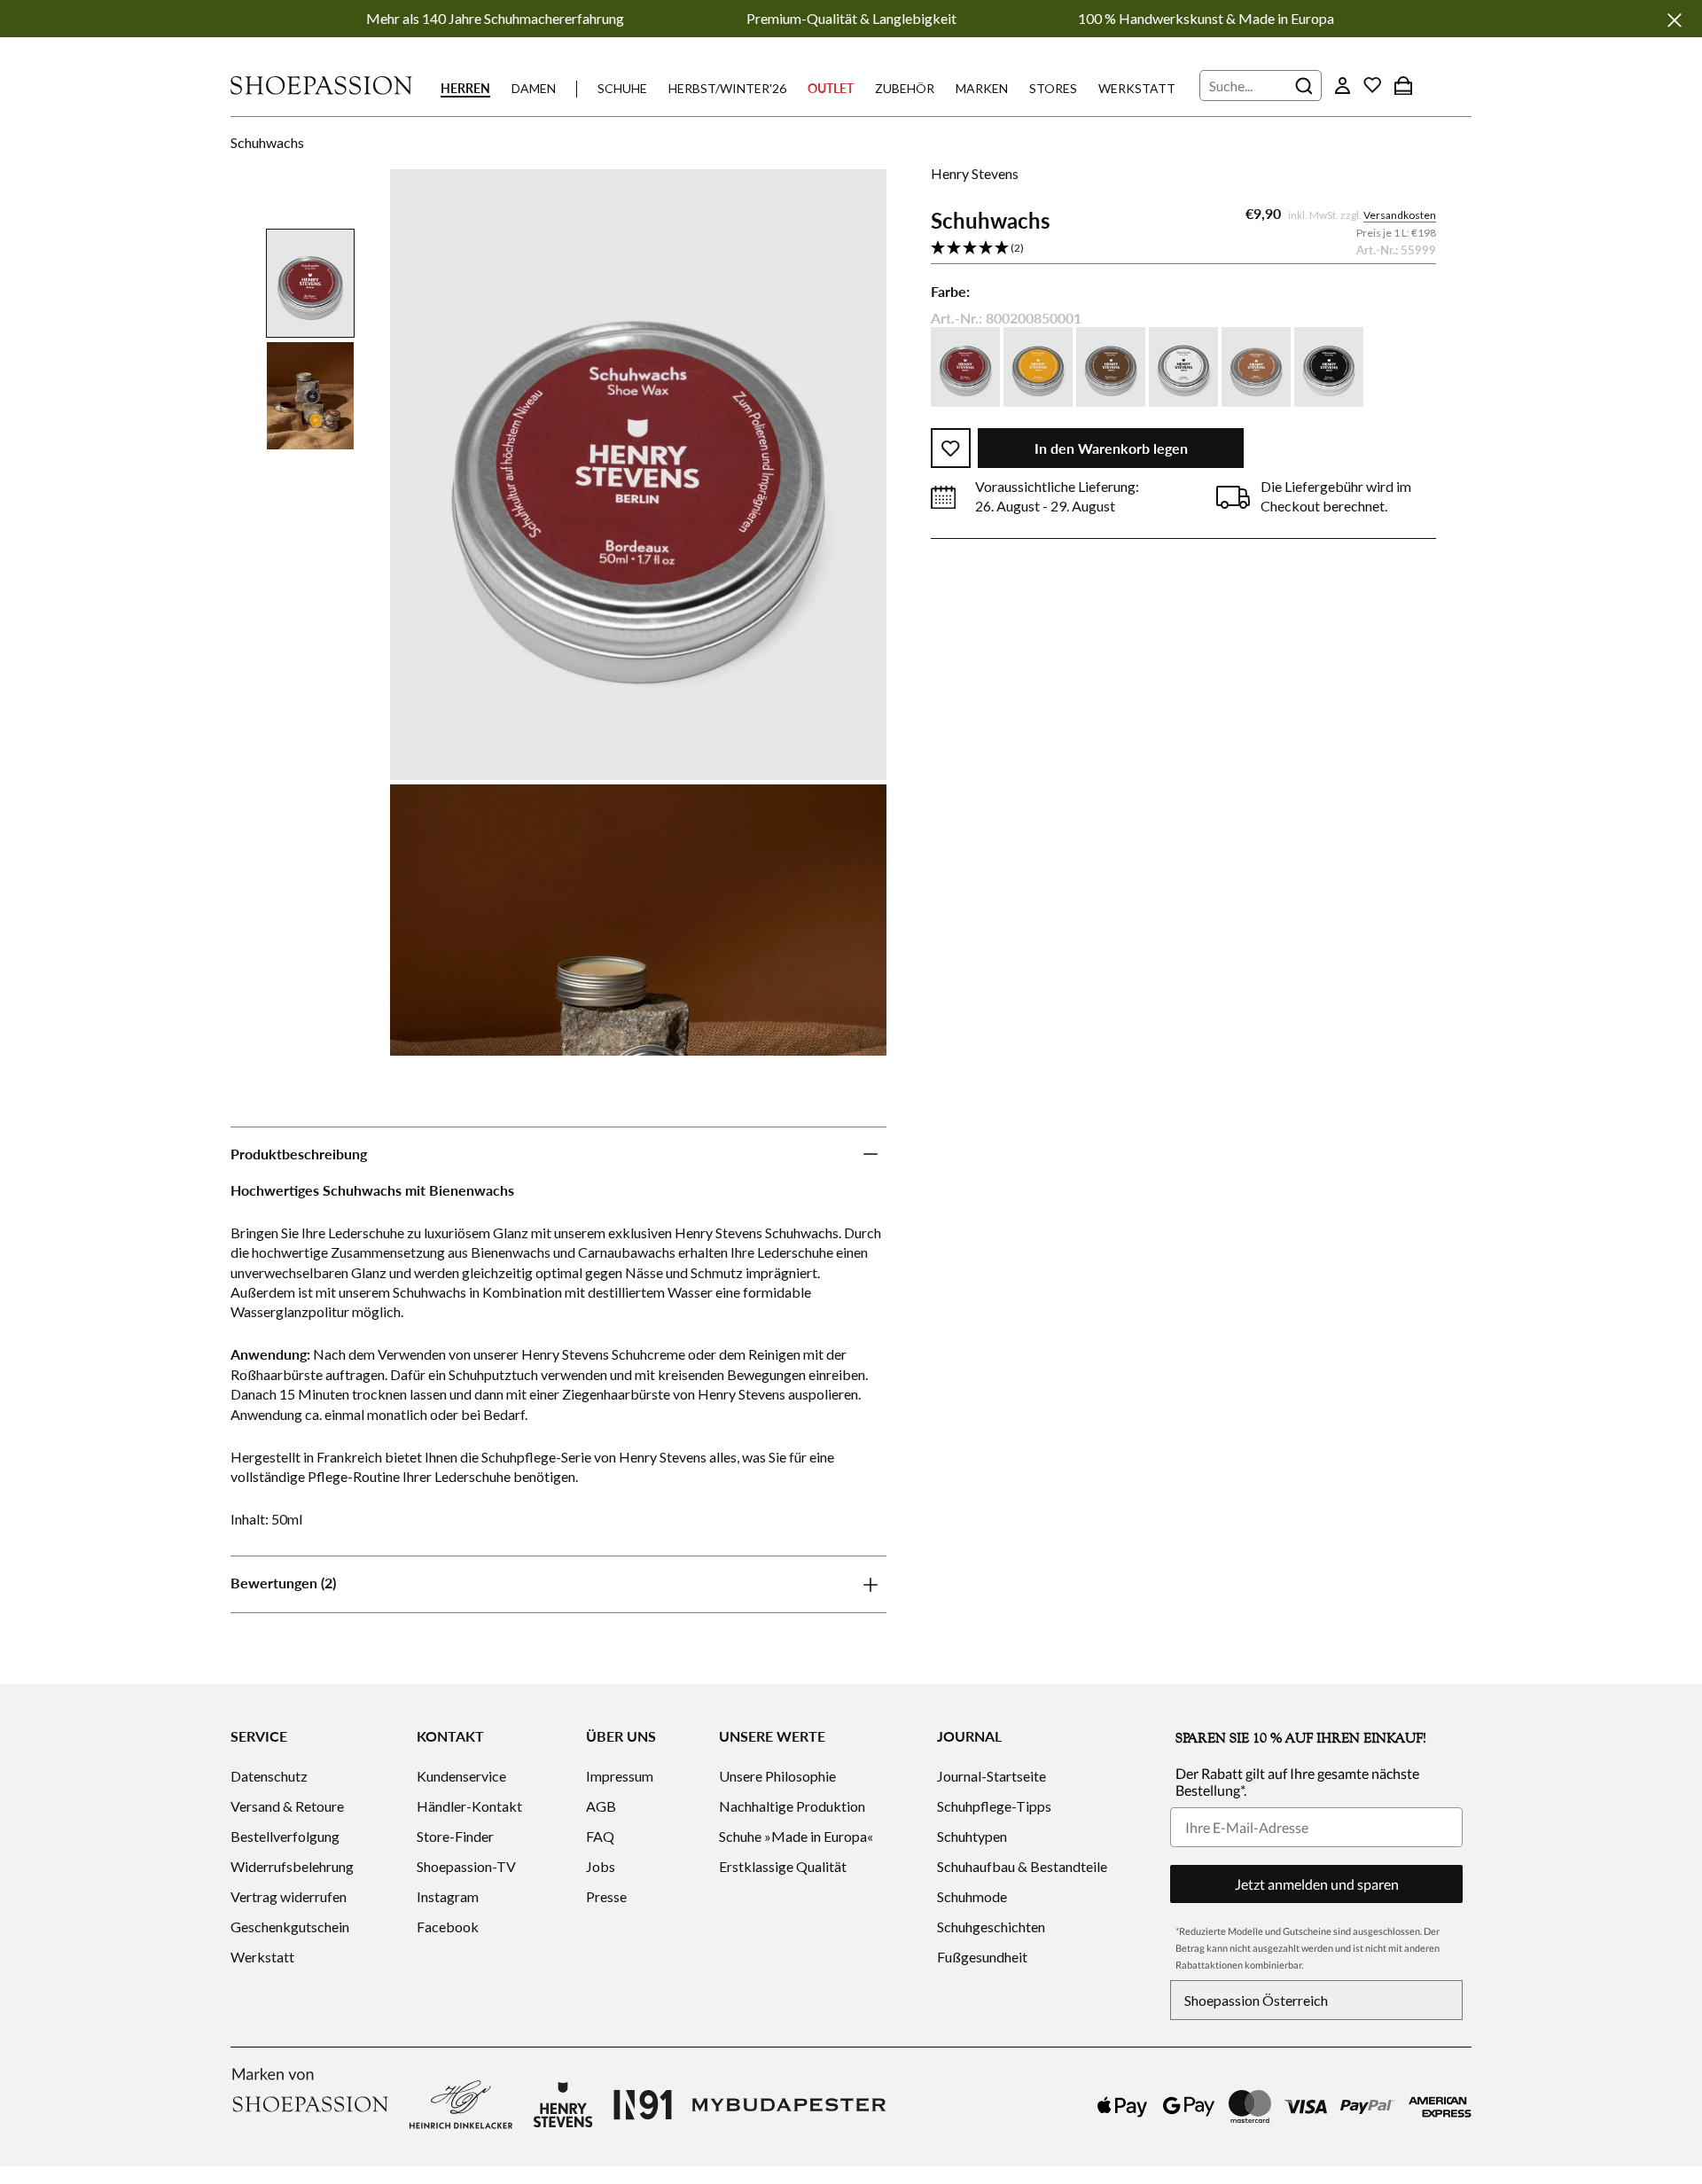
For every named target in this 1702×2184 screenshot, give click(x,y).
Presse (606, 1896)
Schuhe (622, 88)
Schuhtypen (972, 1836)
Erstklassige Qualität (783, 1866)
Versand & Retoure (287, 1806)
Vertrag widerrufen (289, 1896)
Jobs (601, 1866)
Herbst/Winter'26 (727, 88)
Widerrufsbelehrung (292, 1866)
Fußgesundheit (982, 1957)
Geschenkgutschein (290, 1927)
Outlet (831, 88)
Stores (1053, 88)
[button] (1183, 250)
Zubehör (905, 88)
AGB (601, 1806)
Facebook (448, 1927)
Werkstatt (1137, 88)
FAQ (600, 1836)
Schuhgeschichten (991, 1927)
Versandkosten (1400, 216)
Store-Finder (455, 1836)
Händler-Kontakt (469, 1806)
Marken (982, 88)
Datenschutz (269, 1776)
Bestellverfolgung (285, 1836)
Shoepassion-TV (466, 1866)
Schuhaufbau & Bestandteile (1022, 1866)
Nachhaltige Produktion (792, 1806)
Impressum (620, 1776)
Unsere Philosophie (777, 1776)
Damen (534, 88)
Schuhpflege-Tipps (994, 1806)
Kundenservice (461, 1776)
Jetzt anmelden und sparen (1317, 1884)
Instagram (448, 1896)
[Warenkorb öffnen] (1403, 85)
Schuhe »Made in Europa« (796, 1836)
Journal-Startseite (992, 1776)
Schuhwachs (267, 142)
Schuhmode (972, 1896)
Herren (465, 88)
